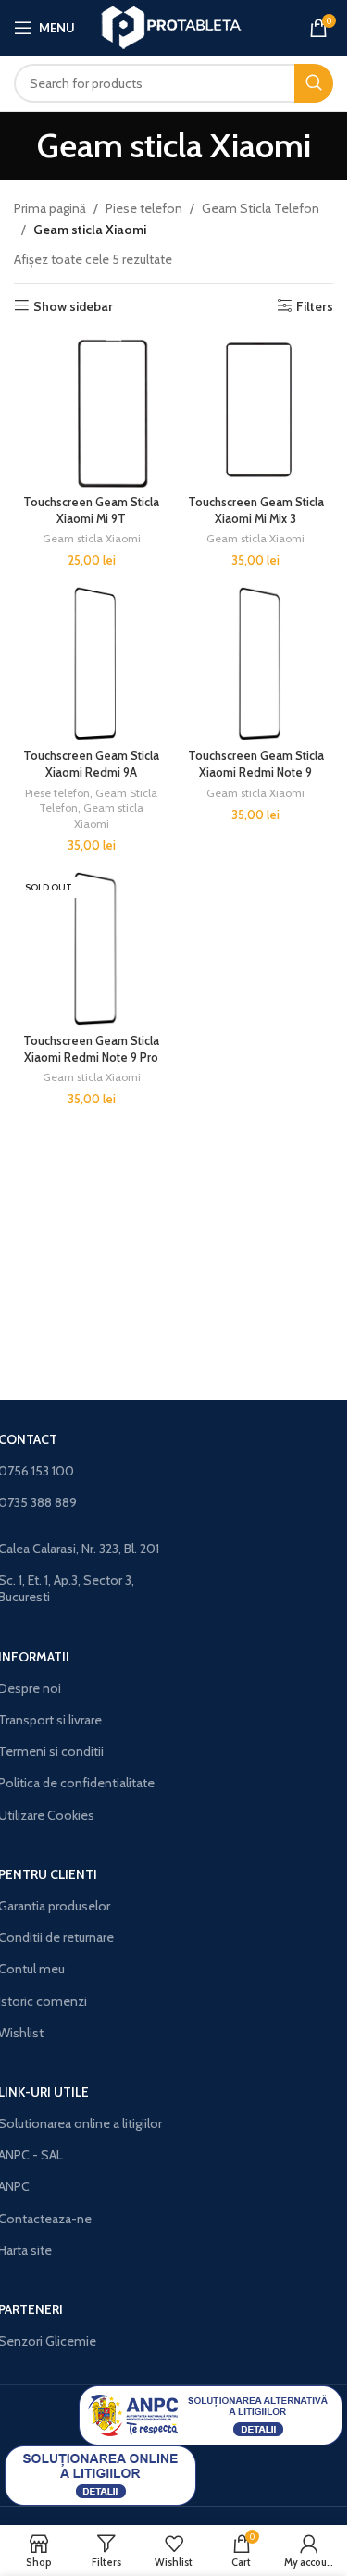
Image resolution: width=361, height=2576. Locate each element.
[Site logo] (174, 26)
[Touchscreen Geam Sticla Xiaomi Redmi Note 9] (256, 664)
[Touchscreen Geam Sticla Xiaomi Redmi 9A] (92, 664)
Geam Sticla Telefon (261, 208)
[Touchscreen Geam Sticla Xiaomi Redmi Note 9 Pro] (92, 949)
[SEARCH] (314, 83)
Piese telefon (144, 208)
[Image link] (211, 2414)
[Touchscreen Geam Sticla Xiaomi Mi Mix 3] (256, 410)
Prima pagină (50, 208)
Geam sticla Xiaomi (92, 538)
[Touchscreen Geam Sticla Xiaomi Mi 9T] (92, 410)
